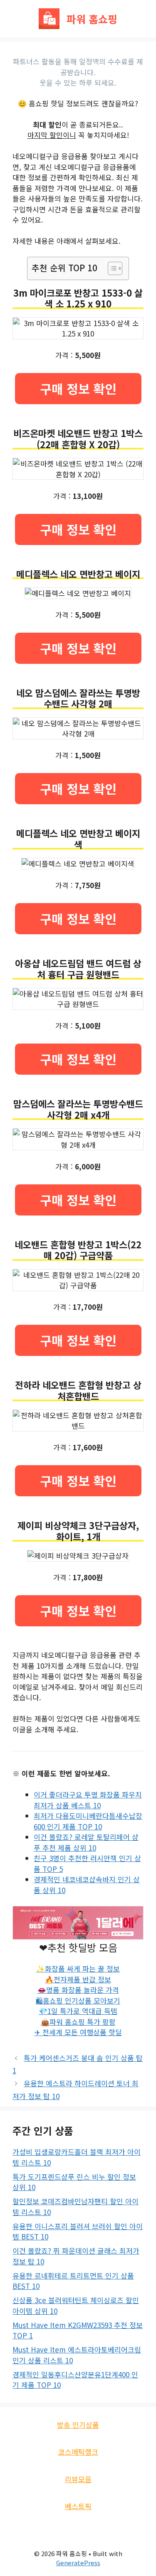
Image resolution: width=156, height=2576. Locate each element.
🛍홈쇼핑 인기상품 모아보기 (78, 2000)
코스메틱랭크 (78, 2452)
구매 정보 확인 (78, 388)
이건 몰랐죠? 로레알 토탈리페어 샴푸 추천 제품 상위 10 (86, 1842)
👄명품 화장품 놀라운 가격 (78, 1990)
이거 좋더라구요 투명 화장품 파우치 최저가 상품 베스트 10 (88, 1800)
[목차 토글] (111, 268)
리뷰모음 (78, 2479)
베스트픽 (78, 2506)
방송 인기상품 (78, 2425)
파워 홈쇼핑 (92, 19)
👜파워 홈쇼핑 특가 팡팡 (78, 2022)
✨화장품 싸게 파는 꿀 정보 (78, 1968)
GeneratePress (78, 2562)
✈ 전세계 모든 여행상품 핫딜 (78, 2032)
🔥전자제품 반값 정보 (78, 1979)
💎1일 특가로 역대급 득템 (78, 2011)
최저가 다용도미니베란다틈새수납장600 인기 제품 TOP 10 (88, 1821)
